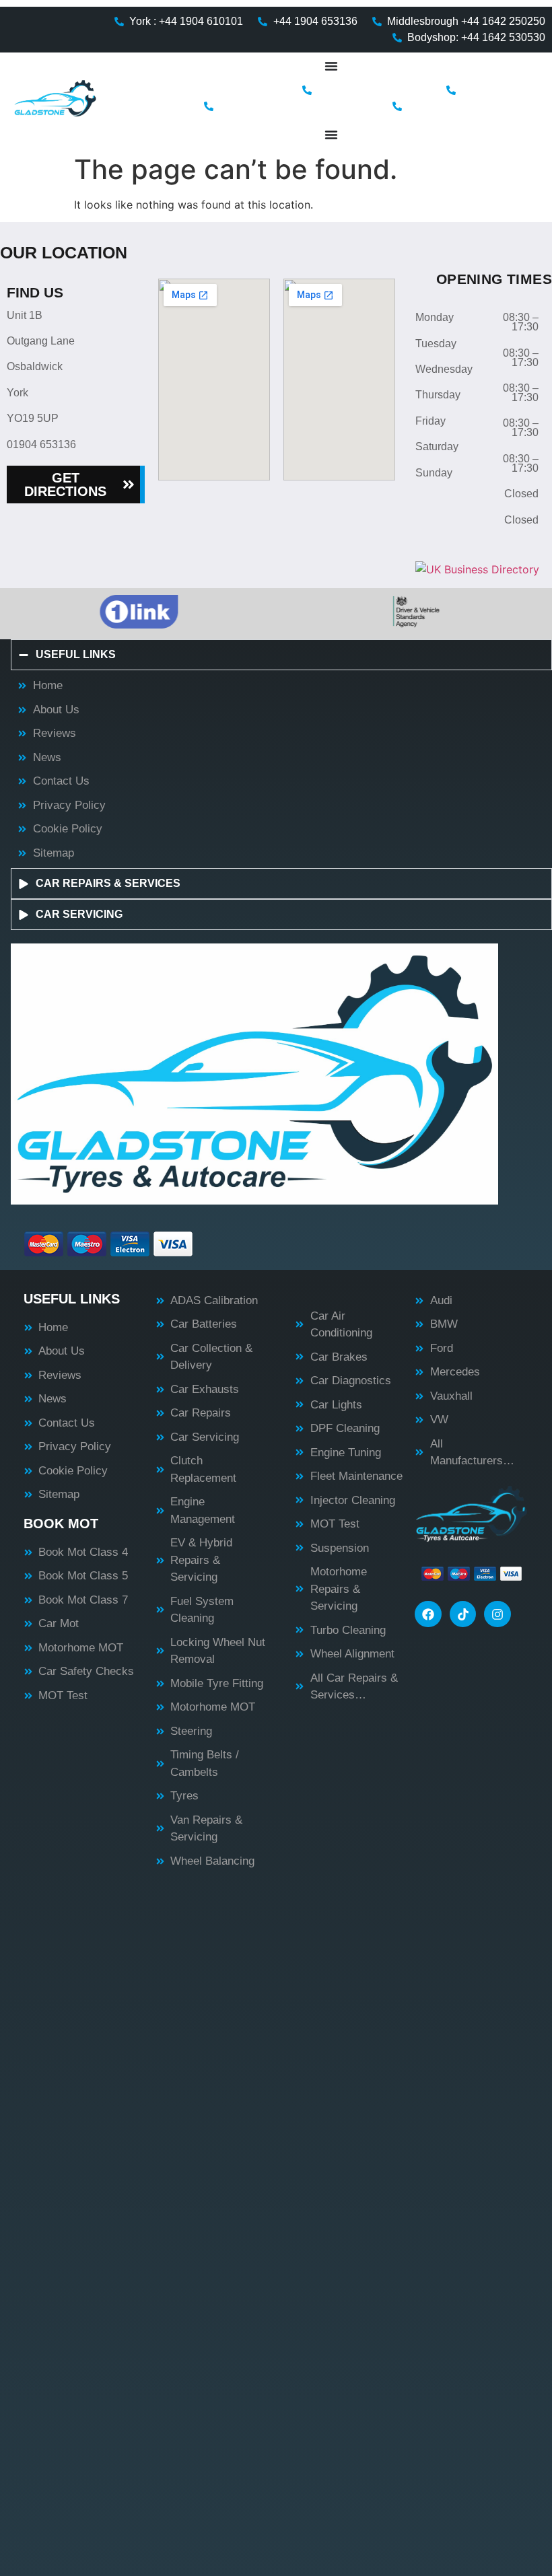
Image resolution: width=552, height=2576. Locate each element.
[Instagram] (497, 1614)
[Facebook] (428, 1614)
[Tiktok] (463, 1614)
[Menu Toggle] (331, 66)
